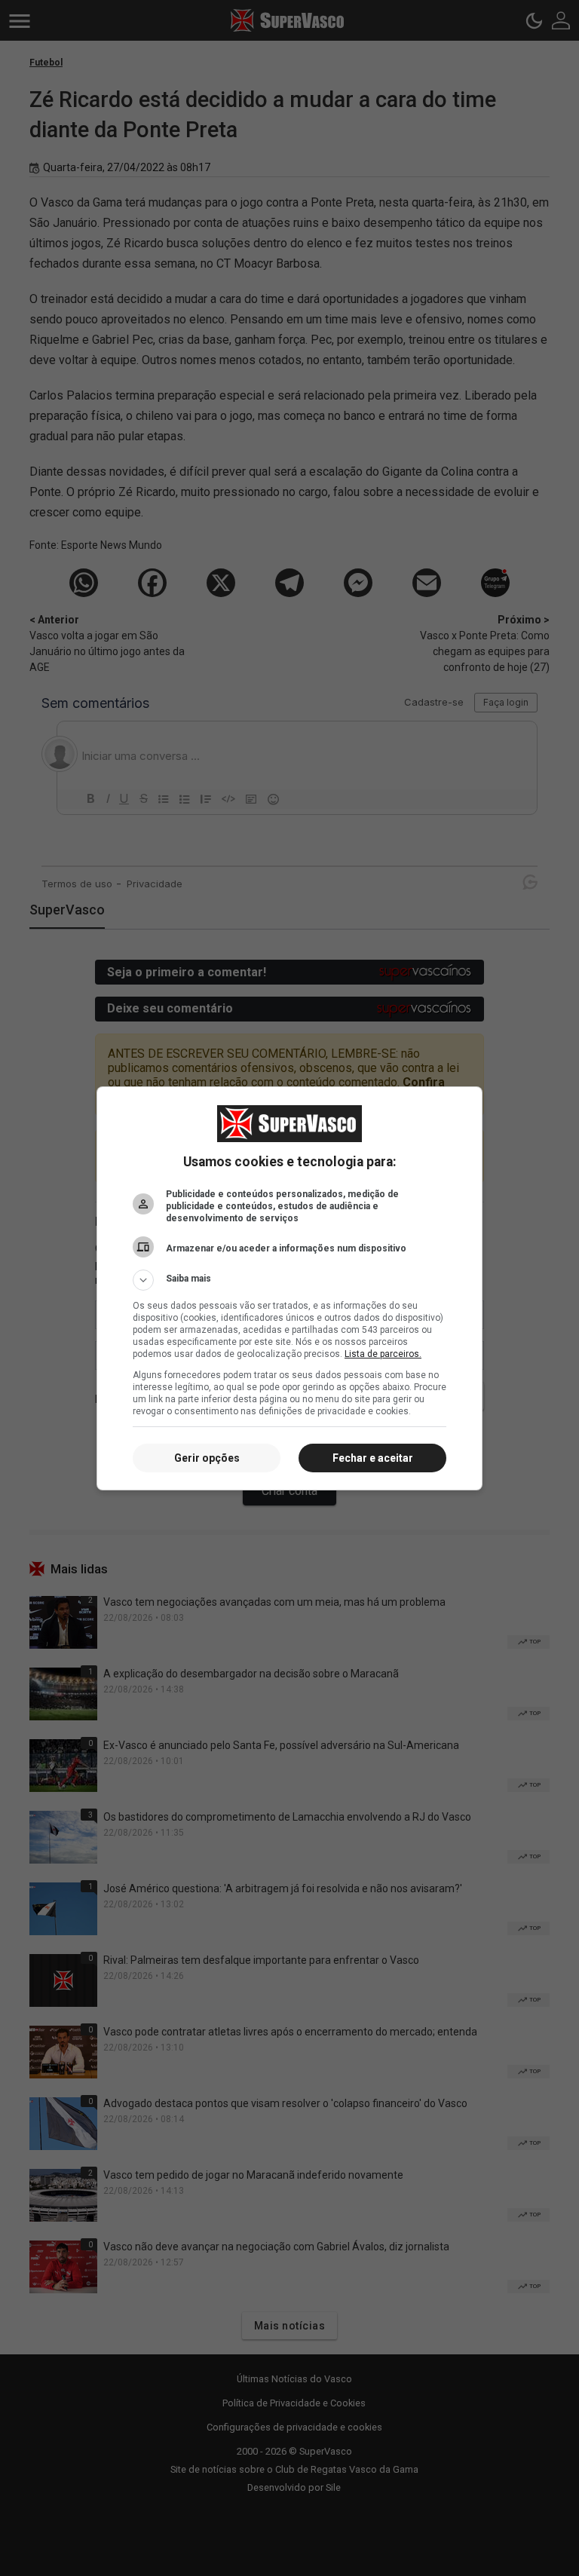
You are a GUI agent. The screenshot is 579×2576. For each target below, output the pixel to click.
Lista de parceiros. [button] (383, 1354)
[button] (289, 1280)
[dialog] (289, 1288)
